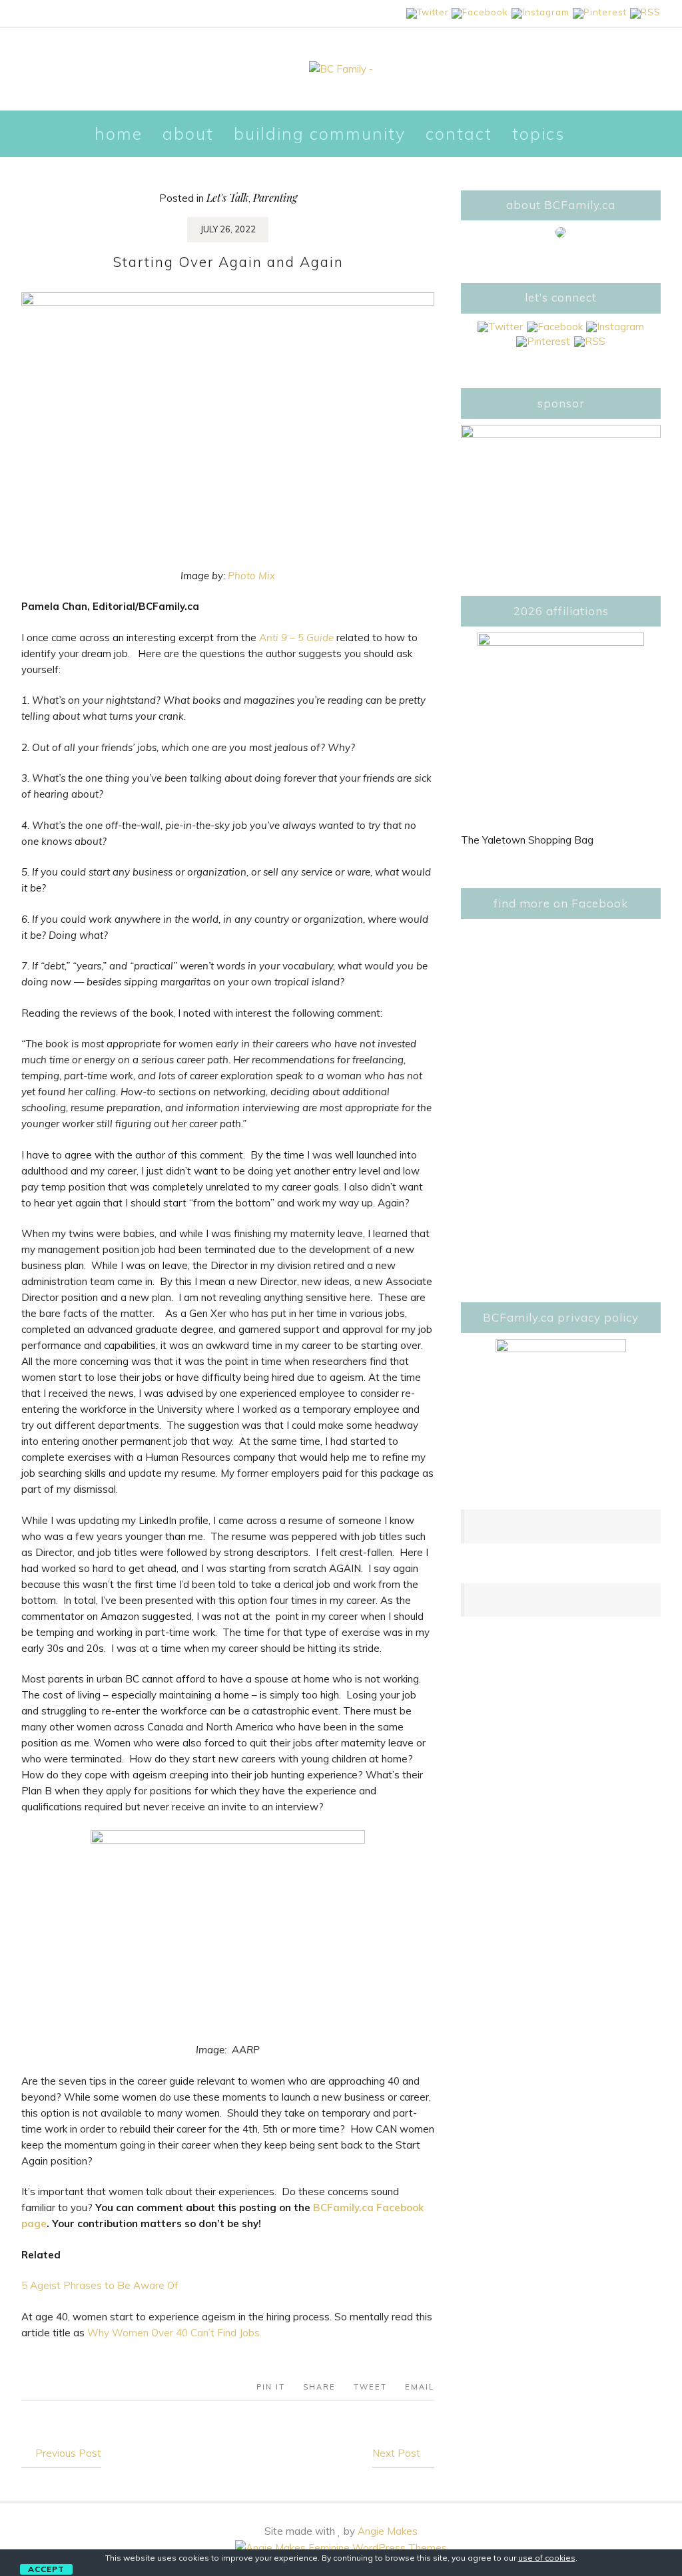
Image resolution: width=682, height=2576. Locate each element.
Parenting (275, 197)
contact (459, 133)
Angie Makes (388, 2531)
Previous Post (68, 2453)
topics (538, 133)
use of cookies (547, 2558)
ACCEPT (46, 2569)
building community (320, 133)
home (119, 133)
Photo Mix (251, 576)
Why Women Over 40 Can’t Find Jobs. (174, 2333)
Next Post (396, 2453)
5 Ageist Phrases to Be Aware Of (100, 2285)
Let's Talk (227, 197)
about (188, 133)
